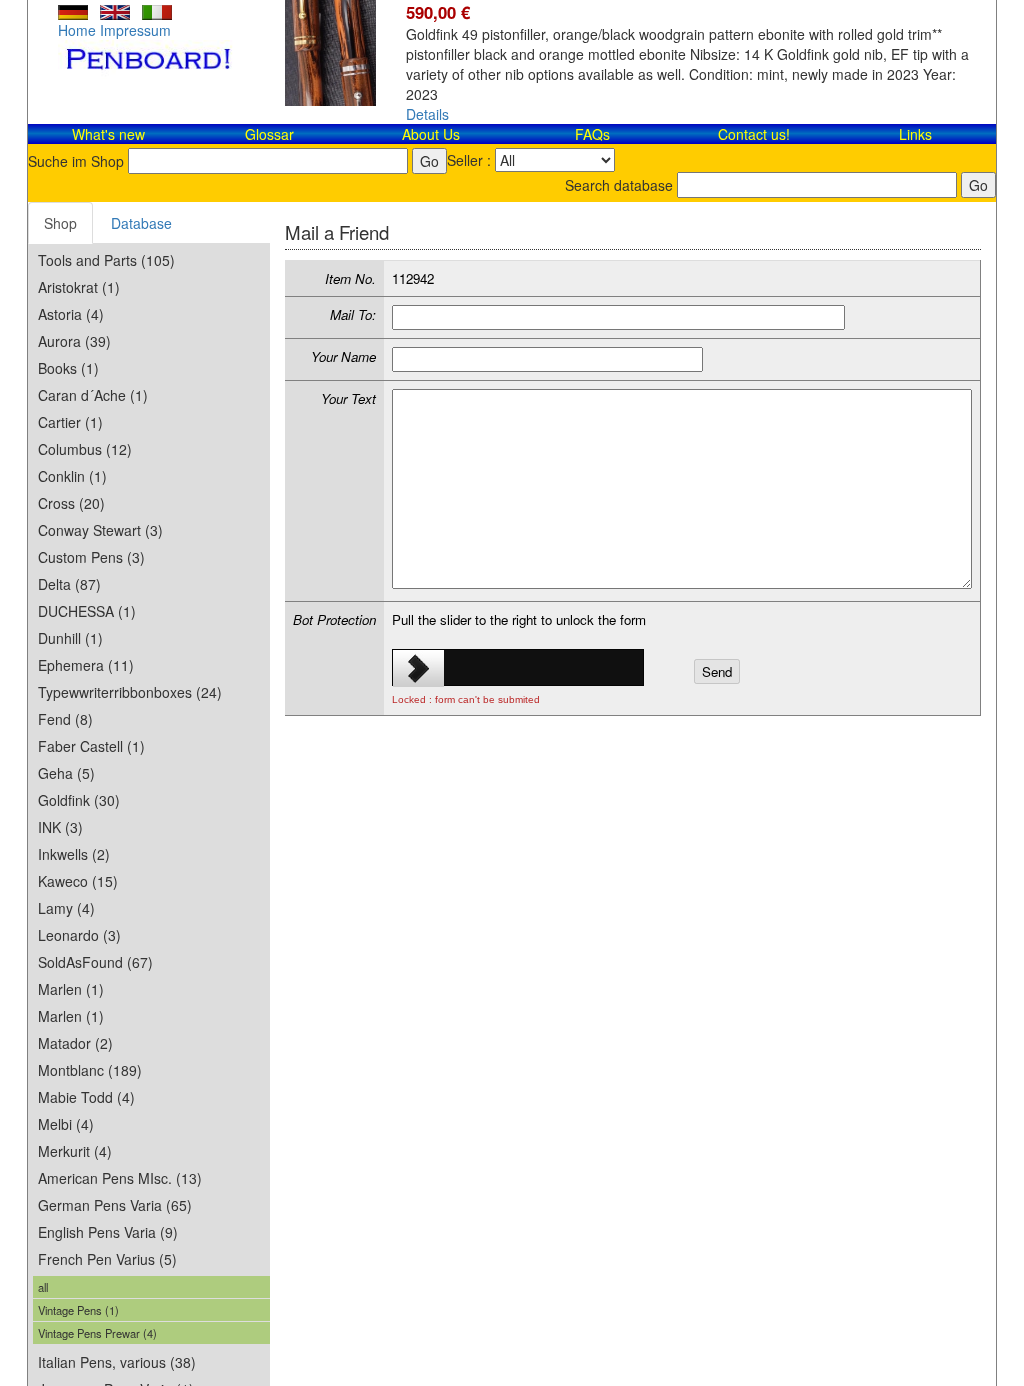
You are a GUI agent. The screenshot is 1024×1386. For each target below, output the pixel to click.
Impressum (135, 30)
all (43, 1287)
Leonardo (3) (79, 935)
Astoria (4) (71, 314)
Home (77, 30)
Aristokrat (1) (79, 287)
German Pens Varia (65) (115, 1205)
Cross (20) (71, 503)
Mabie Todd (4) (86, 1097)
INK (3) (60, 827)
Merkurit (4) (75, 1151)
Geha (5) (66, 773)
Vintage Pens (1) (78, 1310)
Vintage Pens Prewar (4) (97, 1333)
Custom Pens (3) (91, 557)
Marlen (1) (71, 989)
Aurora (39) (74, 341)
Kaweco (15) (78, 881)
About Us (431, 134)
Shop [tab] (60, 223)
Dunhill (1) (70, 638)
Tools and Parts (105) (106, 260)
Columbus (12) (85, 449)
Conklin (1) (72, 476)
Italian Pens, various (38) (117, 1362)
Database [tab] (141, 223)
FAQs (592, 134)
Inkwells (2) (74, 854)
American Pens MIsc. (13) (120, 1178)
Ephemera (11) (86, 665)
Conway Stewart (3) (100, 530)
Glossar (269, 134)
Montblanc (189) (90, 1070)
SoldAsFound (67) (95, 962)
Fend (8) (65, 719)
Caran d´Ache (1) (93, 395)
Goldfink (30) (79, 800)
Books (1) (68, 368)
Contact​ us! (754, 134)
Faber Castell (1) (91, 746)
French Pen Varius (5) (107, 1259)
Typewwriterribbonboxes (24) (130, 692)
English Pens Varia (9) (108, 1232)
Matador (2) (75, 1043)
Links (915, 134)
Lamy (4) (66, 908)
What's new (108, 134)
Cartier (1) (70, 422)
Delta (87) (69, 584)
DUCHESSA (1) (87, 611)
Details (427, 114)
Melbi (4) (66, 1124)
